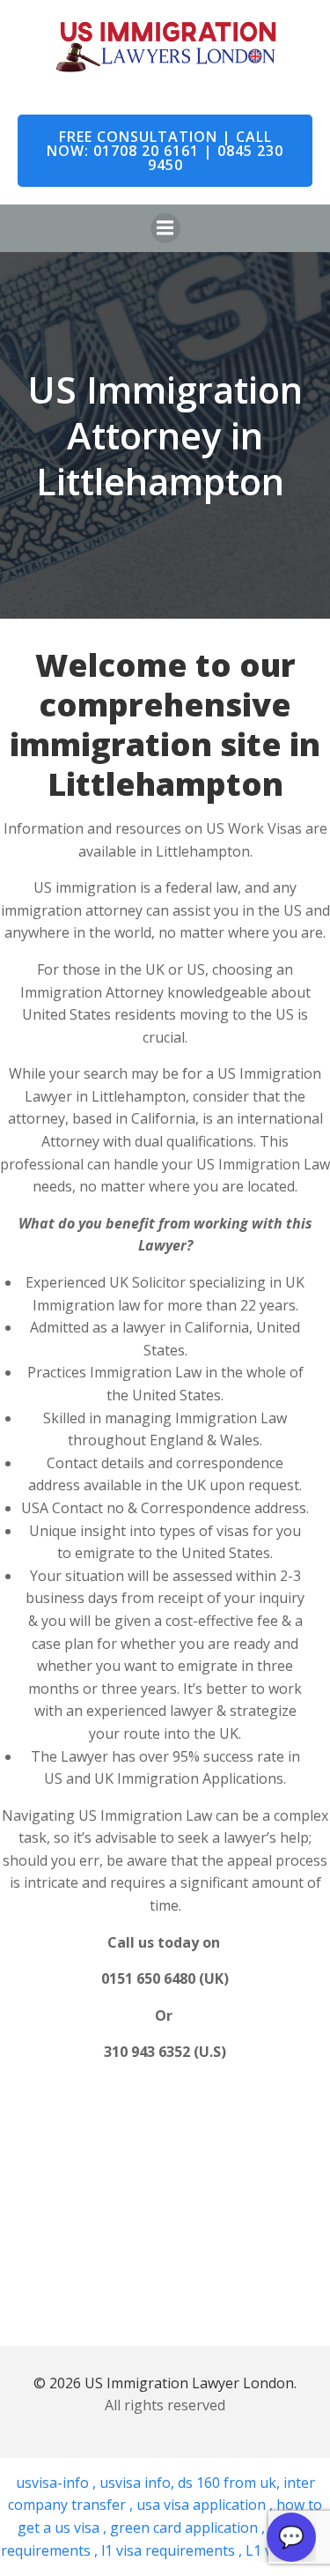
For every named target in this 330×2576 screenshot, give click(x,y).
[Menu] (165, 228)
